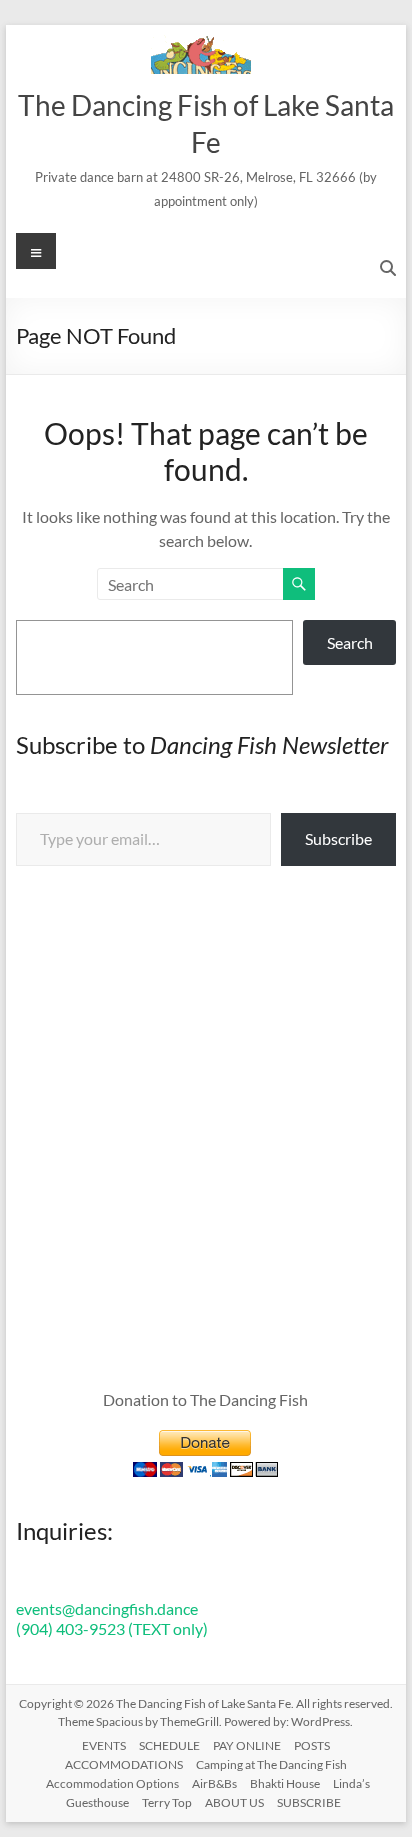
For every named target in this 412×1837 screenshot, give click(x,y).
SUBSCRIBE (309, 1802)
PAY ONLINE (247, 1745)
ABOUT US (234, 1802)
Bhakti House (285, 1783)
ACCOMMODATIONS (124, 1764)
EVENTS (104, 1745)
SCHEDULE (169, 1745)
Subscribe (338, 838)
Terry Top (167, 1802)
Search (350, 642)
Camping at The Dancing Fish (271, 1764)
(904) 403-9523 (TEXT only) (112, 1628)
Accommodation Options (112, 1783)
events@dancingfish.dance (107, 1608)
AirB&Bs (214, 1783)
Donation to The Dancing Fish (205, 1399)
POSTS (312, 1745)
